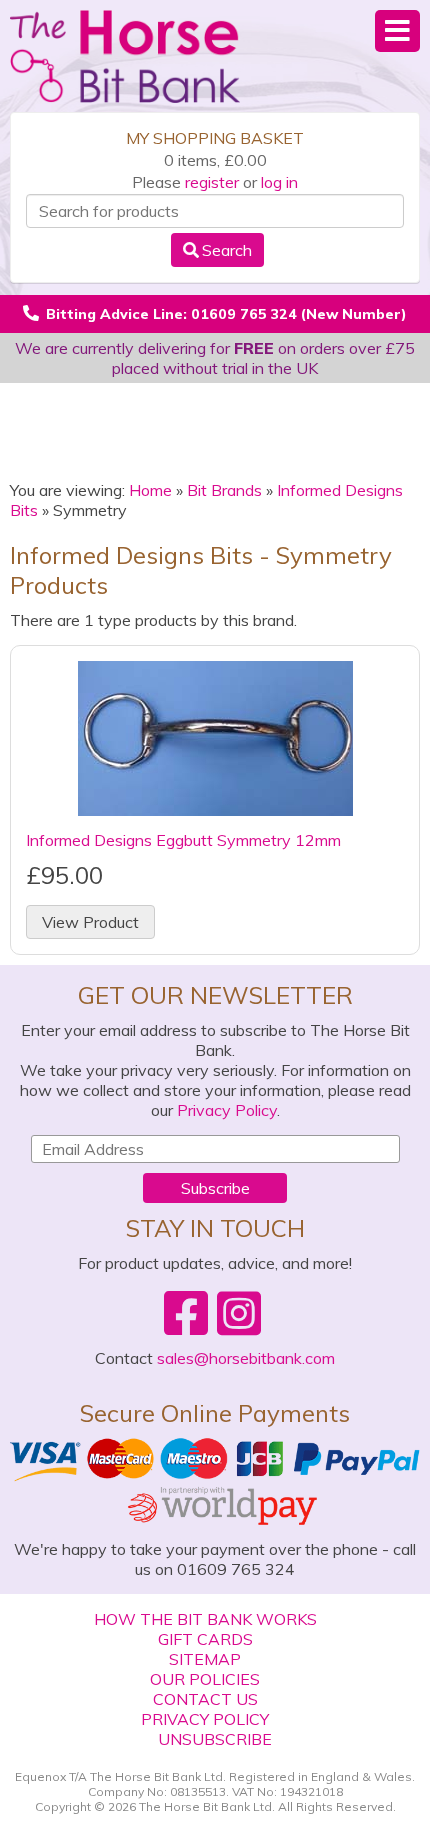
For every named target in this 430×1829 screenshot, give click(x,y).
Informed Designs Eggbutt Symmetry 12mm (183, 840)
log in (279, 182)
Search (227, 250)
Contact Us (205, 1699)
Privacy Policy (227, 1110)
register (212, 182)
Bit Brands (224, 490)
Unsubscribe (215, 1739)
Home (150, 490)
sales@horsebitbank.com (246, 1358)
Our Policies (205, 1679)
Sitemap (205, 1659)
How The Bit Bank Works (205, 1619)
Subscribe (215, 1188)
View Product (90, 922)
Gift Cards (205, 1639)
